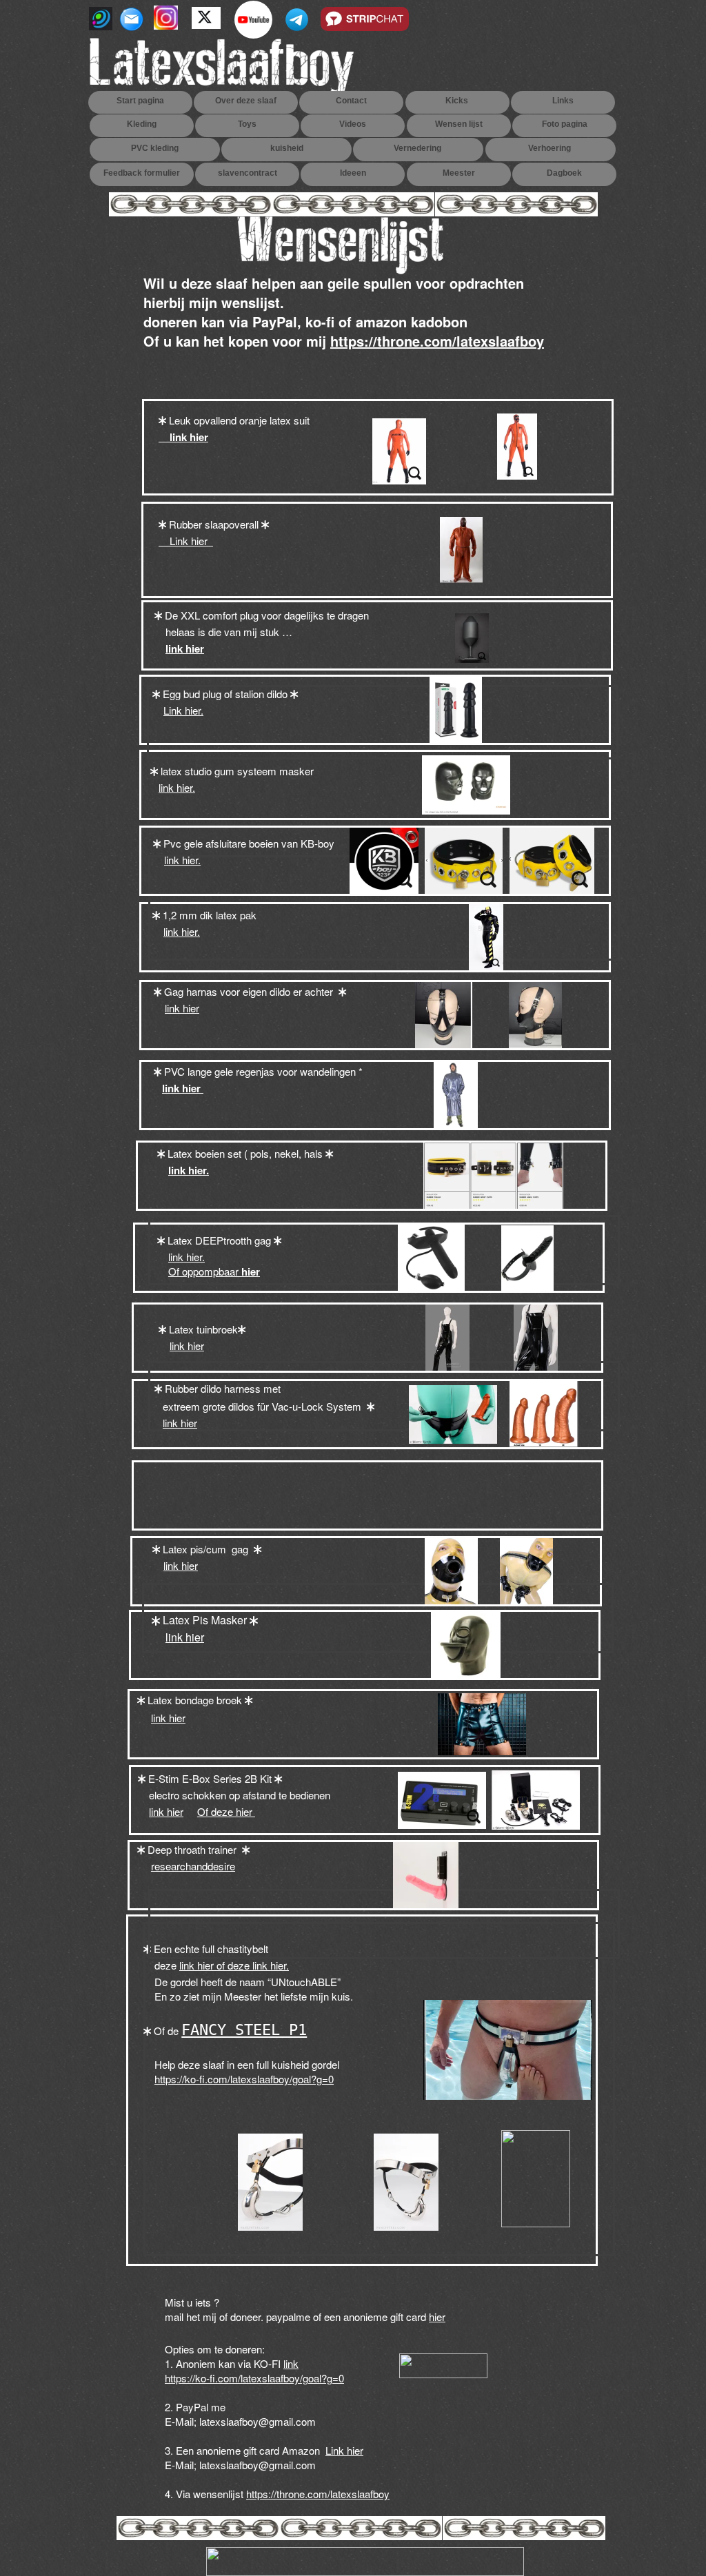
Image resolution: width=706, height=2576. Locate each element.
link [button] (291, 2363)
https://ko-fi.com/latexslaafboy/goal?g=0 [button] (254, 2378)
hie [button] (435, 2317)
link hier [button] (183, 437)
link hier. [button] (177, 787)
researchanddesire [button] (193, 1866)
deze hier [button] (233, 1811)
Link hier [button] (186, 541)
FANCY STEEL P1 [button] (244, 2030)
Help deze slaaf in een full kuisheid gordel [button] (248, 2064)
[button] (179, 649)
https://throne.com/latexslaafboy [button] (437, 341)
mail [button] (175, 2317)
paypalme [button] (288, 2317)
